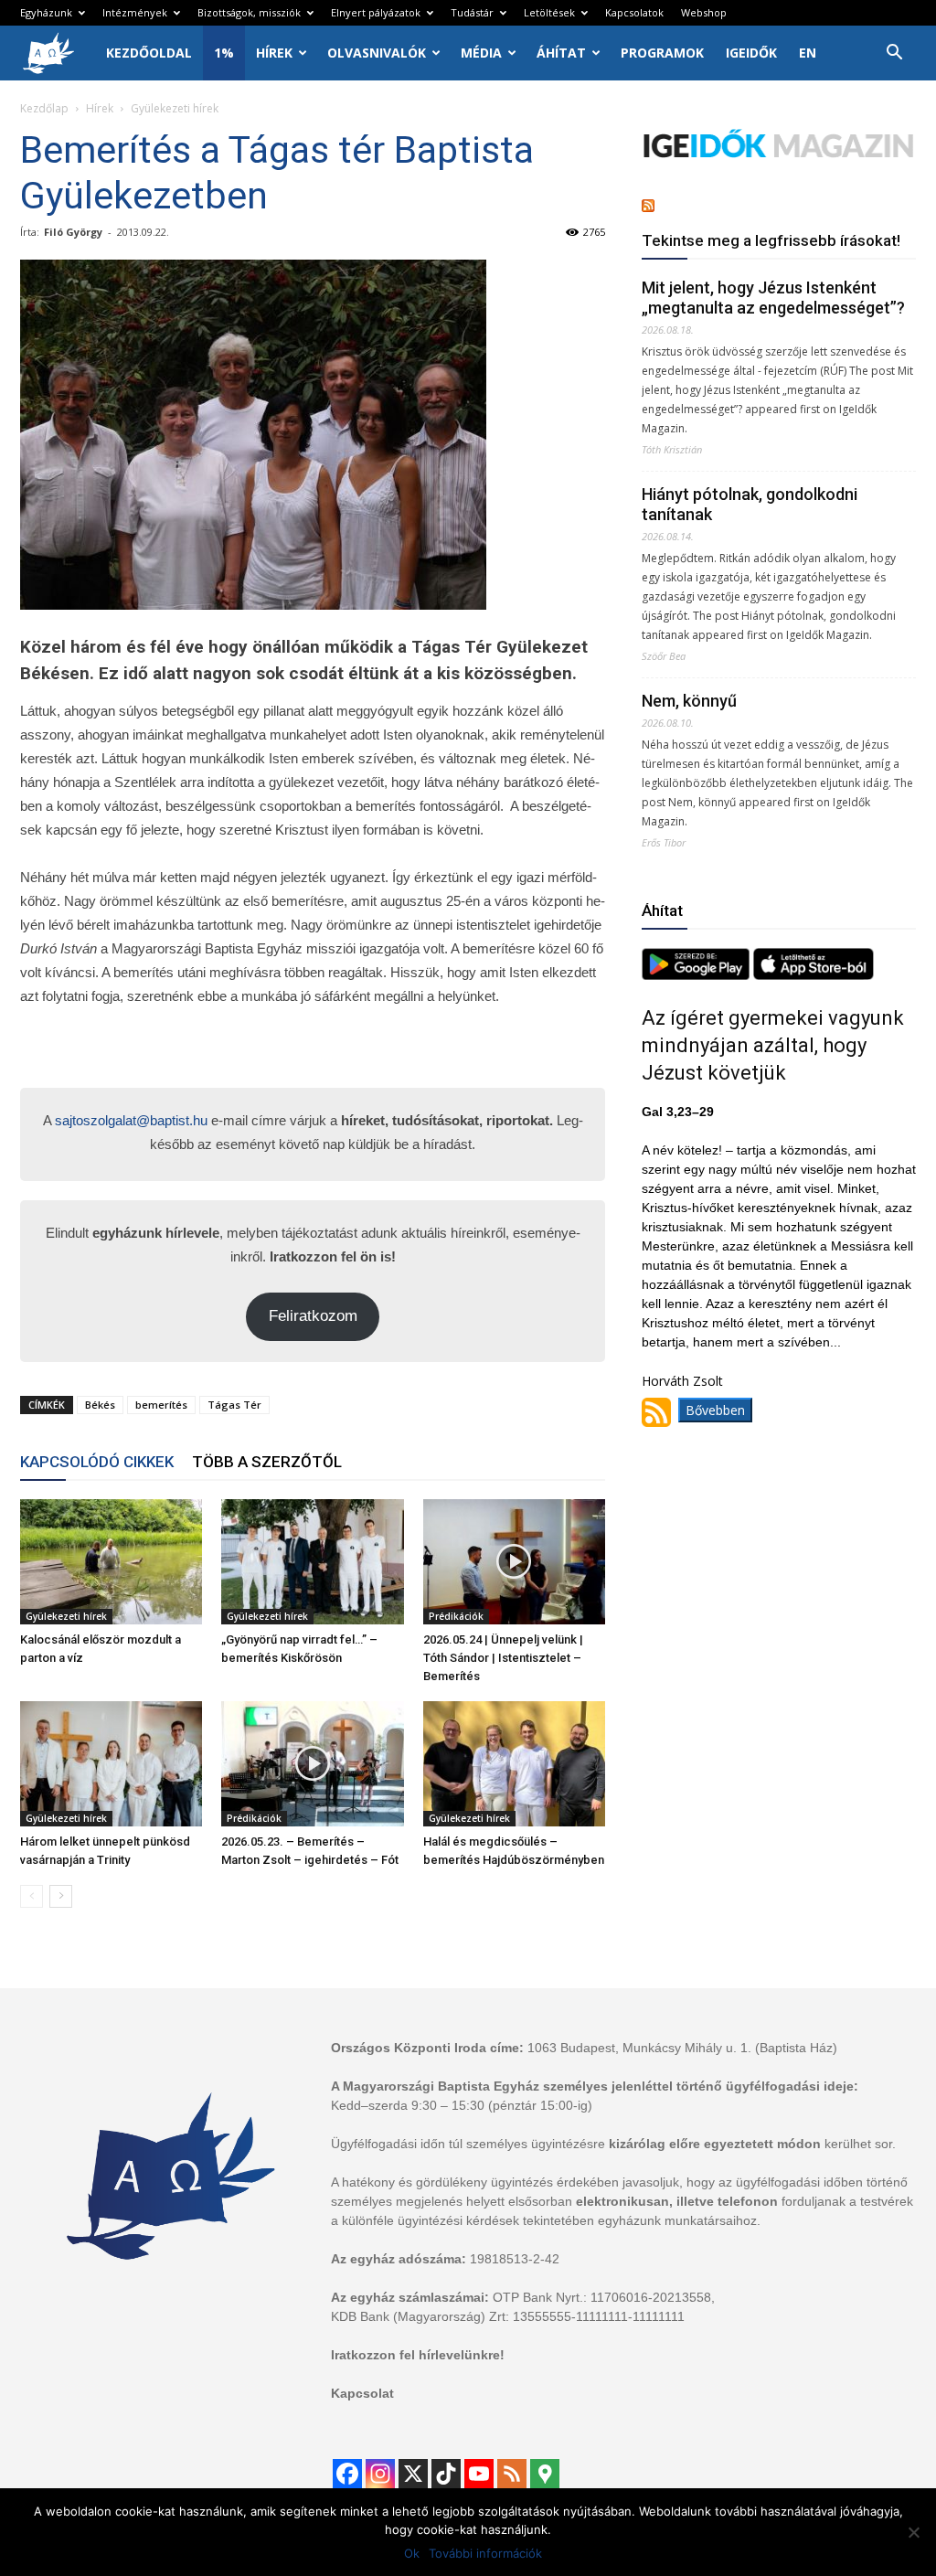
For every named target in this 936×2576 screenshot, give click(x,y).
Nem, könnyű (689, 701)
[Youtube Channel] (479, 2474)
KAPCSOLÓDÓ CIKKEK (97, 1462)
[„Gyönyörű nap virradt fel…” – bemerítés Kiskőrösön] (312, 1562)
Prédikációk (456, 1616)
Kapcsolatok (634, 12)
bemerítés (161, 1405)
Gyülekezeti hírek (66, 1616)
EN (808, 53)
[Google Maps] (545, 2474)
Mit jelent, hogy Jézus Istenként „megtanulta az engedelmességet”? (773, 298)
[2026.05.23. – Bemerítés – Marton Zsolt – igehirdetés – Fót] (312, 1764)
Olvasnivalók (377, 53)
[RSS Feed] (512, 2474)
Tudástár (472, 12)
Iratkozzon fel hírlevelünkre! (418, 2355)
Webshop (704, 12)
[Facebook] (347, 2474)
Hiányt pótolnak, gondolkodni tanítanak (750, 504)
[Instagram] (380, 2474)
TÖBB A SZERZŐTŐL (267, 1462)
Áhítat (561, 53)
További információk (485, 2553)
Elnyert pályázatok (376, 12)
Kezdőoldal (149, 53)
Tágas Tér (234, 1405)
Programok (662, 53)
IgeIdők (751, 53)
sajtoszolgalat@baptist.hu (131, 1120)
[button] (894, 54)
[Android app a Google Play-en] (697, 975)
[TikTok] (446, 2474)
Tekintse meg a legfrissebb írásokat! (771, 240)
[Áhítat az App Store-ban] (814, 975)
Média (481, 53)
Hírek (274, 53)
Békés (100, 1405)
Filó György (73, 232)
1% (224, 53)
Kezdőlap (44, 108)
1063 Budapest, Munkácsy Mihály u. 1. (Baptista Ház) (682, 2048)
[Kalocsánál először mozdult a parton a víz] (111, 1562)
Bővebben (715, 1410)
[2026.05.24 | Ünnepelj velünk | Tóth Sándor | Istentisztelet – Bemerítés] (514, 1562)
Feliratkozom (313, 1316)
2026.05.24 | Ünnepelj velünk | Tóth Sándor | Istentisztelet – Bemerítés (503, 1658)
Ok (412, 2553)
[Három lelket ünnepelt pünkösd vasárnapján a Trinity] (111, 1764)
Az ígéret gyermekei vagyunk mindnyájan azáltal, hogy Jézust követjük (773, 1045)
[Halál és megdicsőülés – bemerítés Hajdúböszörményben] (514, 1764)
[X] (413, 2474)
